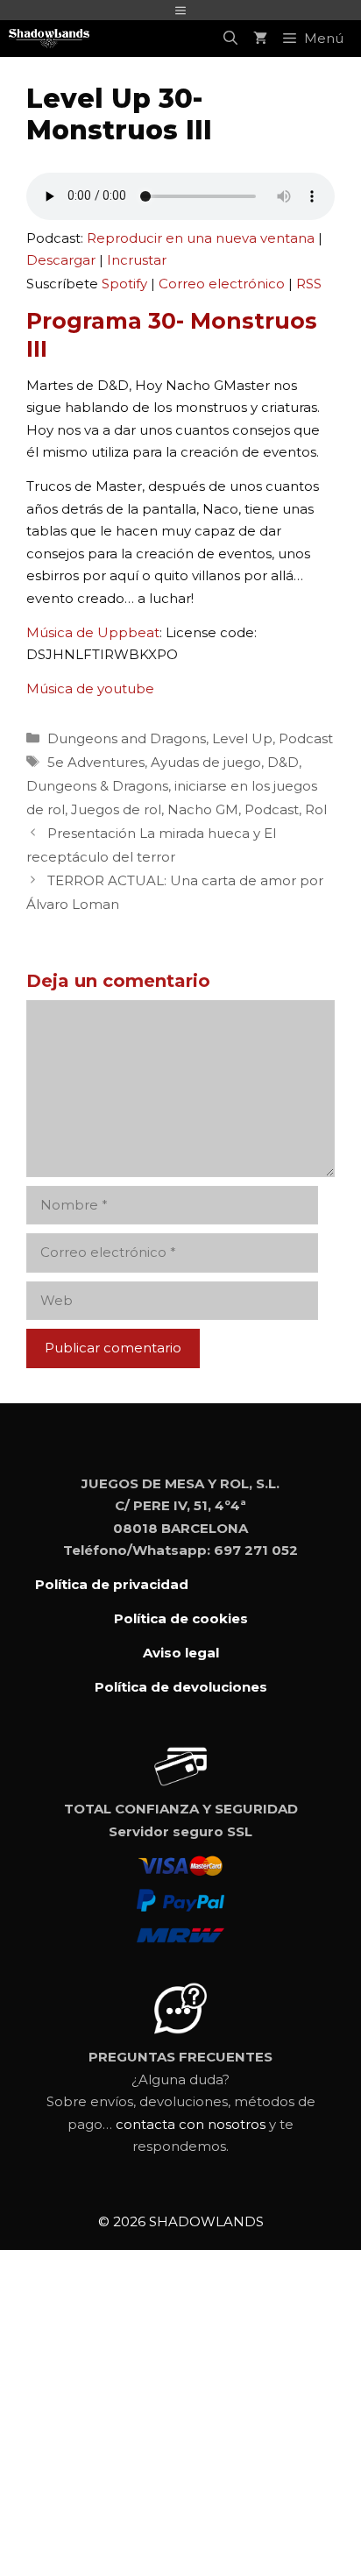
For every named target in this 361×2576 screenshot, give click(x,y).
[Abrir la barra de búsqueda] (230, 39)
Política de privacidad (112, 1584)
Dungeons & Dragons (97, 786)
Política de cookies (181, 1618)
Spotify (124, 284)
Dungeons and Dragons (127, 738)
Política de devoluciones (181, 1687)
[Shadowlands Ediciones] (49, 39)
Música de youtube (90, 688)
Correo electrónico (222, 284)
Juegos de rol (116, 809)
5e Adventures (96, 762)
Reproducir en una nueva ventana (201, 238)
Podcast (306, 738)
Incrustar (137, 260)
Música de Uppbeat (93, 632)
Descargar (61, 260)
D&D (283, 762)
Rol (316, 809)
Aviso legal (181, 1653)
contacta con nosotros (191, 2124)
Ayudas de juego (206, 762)
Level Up (242, 738)
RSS (309, 284)
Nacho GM (203, 809)
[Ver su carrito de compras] (260, 39)
